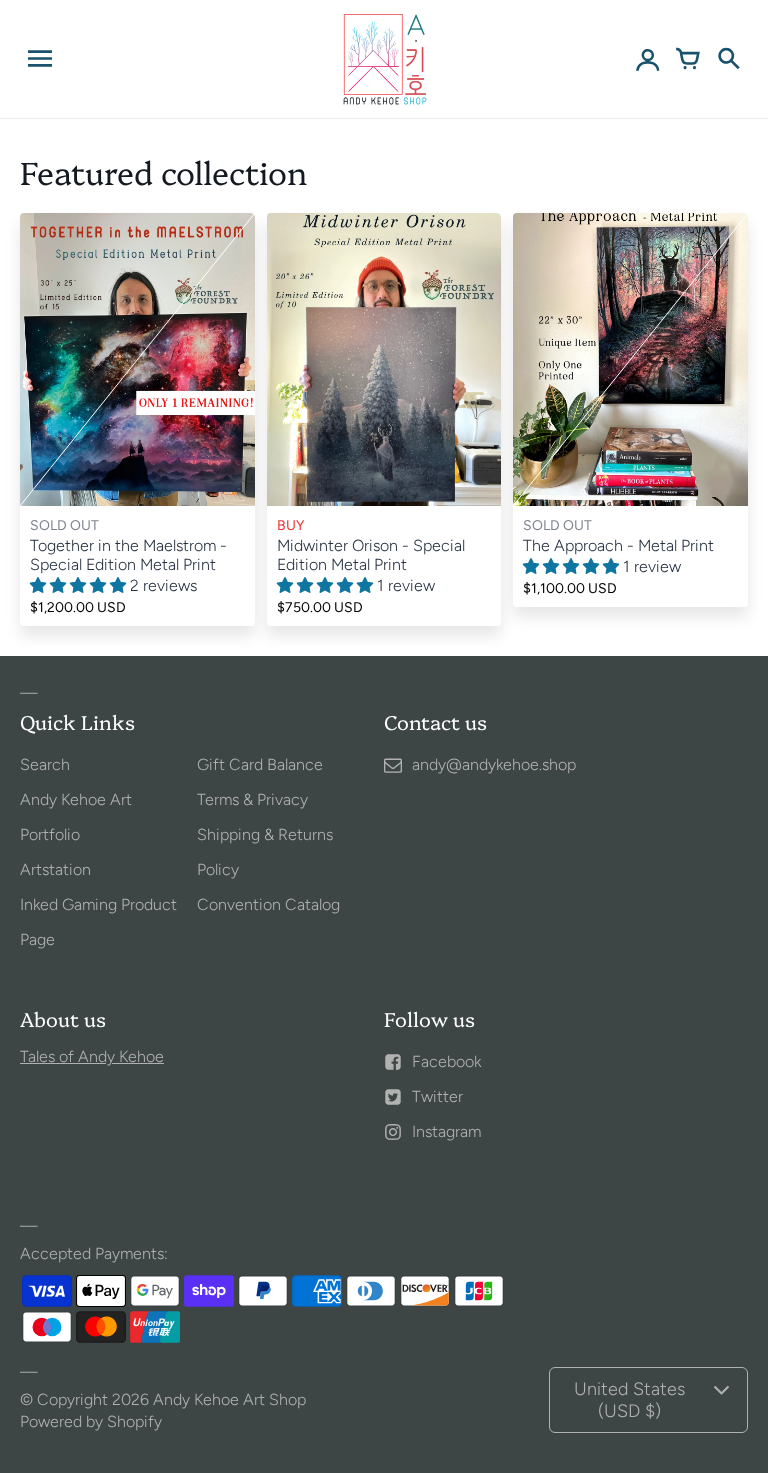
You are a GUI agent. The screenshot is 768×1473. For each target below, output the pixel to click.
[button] (80, 585)
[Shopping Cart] (688, 59)
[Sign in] (648, 59)
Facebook (446, 1061)
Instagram (446, 1131)
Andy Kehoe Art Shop (229, 1399)
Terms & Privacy (252, 799)
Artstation (55, 869)
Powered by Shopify (91, 1421)
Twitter (437, 1096)
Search (45, 764)
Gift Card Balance (260, 764)
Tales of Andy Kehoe (92, 1056)
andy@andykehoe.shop (494, 764)
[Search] (728, 59)
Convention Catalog (268, 904)
